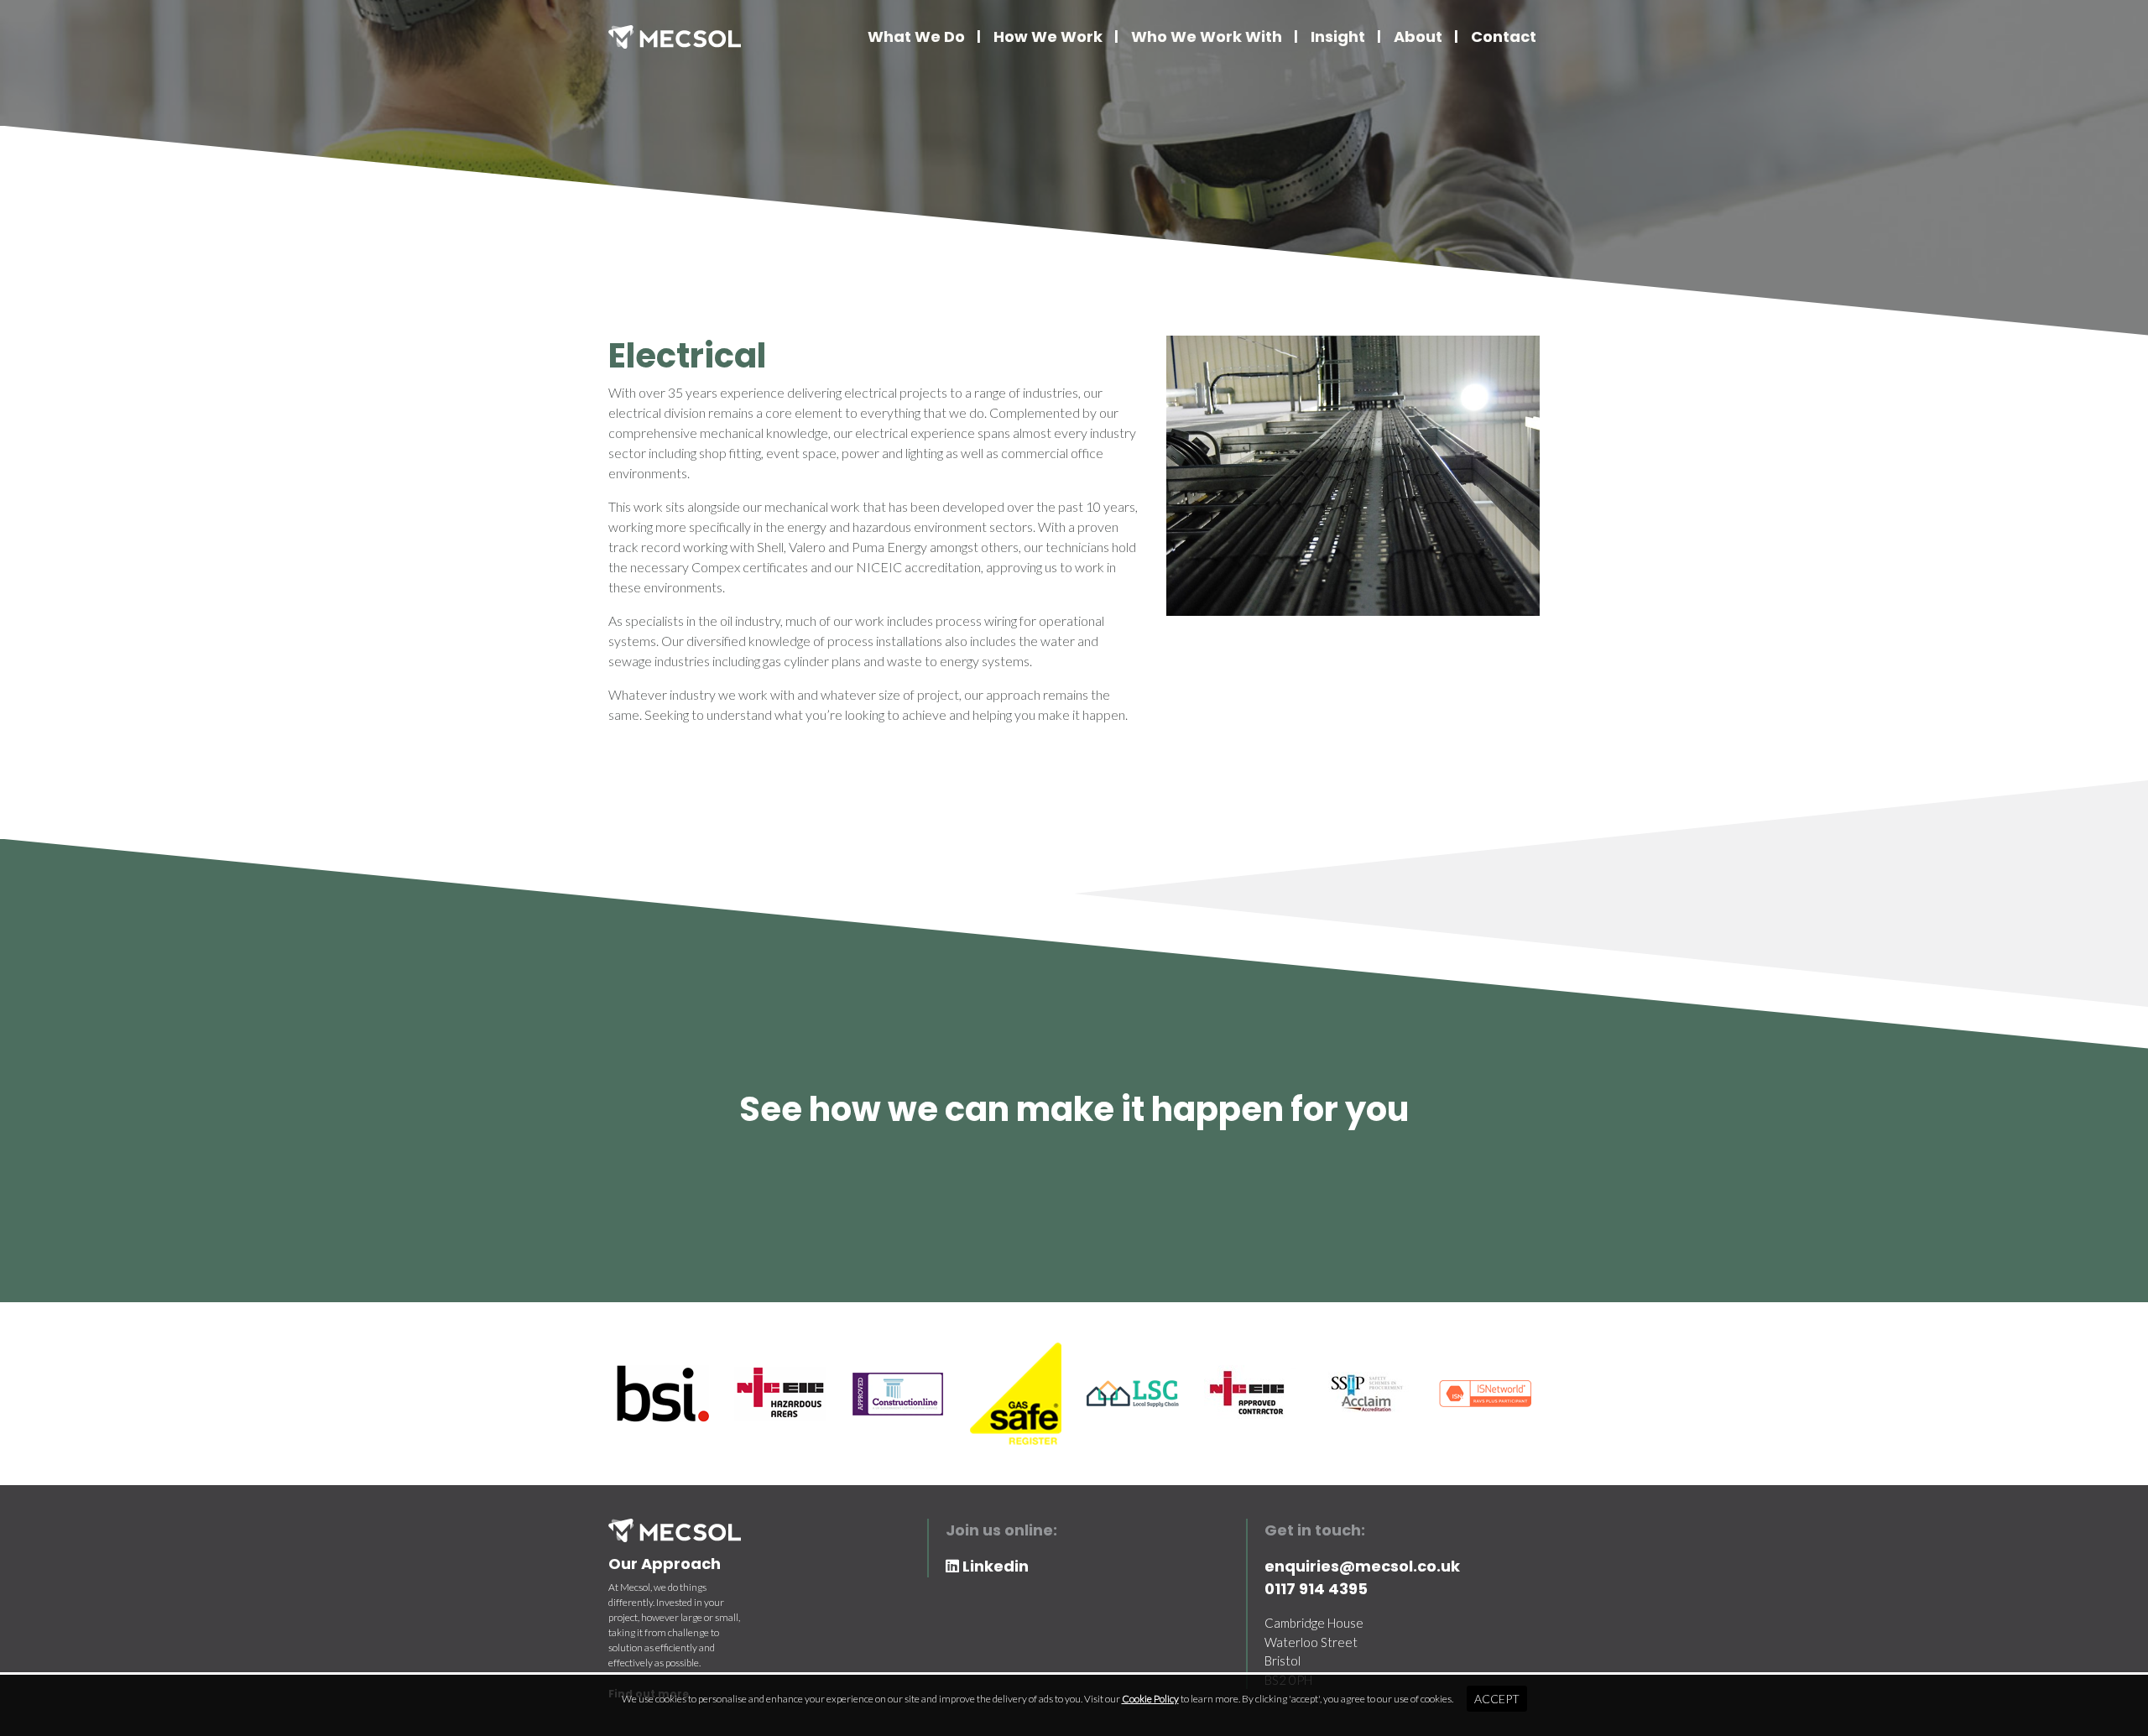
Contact (1504, 36)
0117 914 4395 (1316, 1589)
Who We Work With (1207, 36)
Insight (1338, 36)
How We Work (1048, 36)
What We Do (916, 36)
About (1418, 36)
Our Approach (665, 1564)
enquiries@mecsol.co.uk (1362, 1566)
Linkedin (994, 1566)
